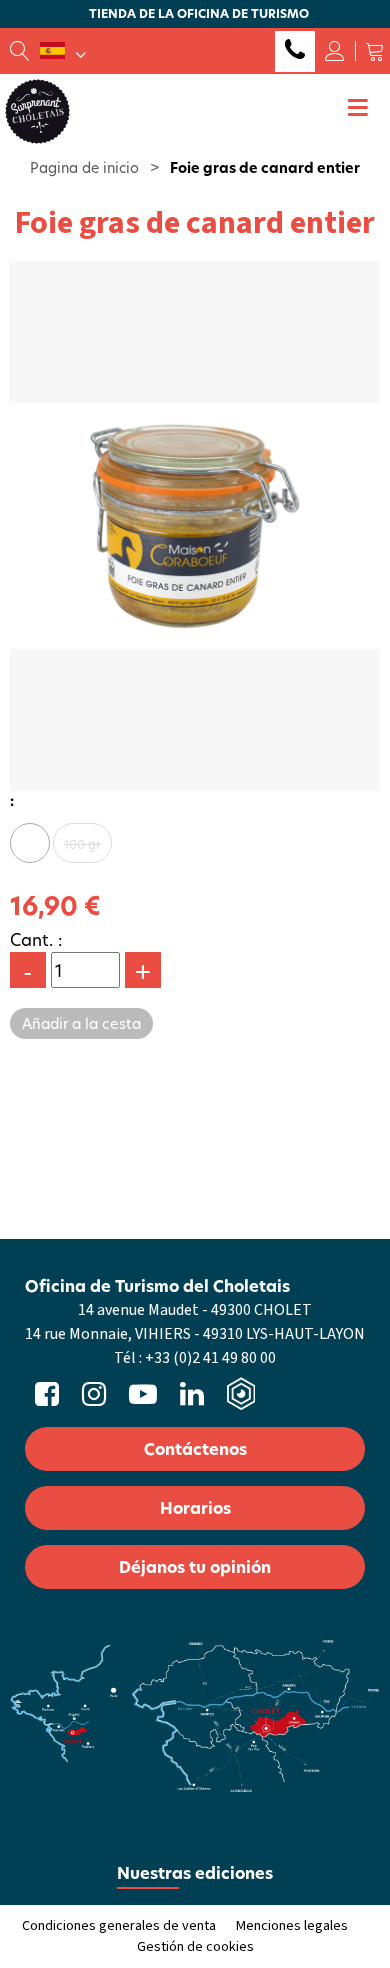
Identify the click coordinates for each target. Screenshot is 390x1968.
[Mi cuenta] (335, 51)
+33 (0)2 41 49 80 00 (295, 51)
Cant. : (36, 939)
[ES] (63, 51)
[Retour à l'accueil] (37, 110)
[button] (375, 51)
